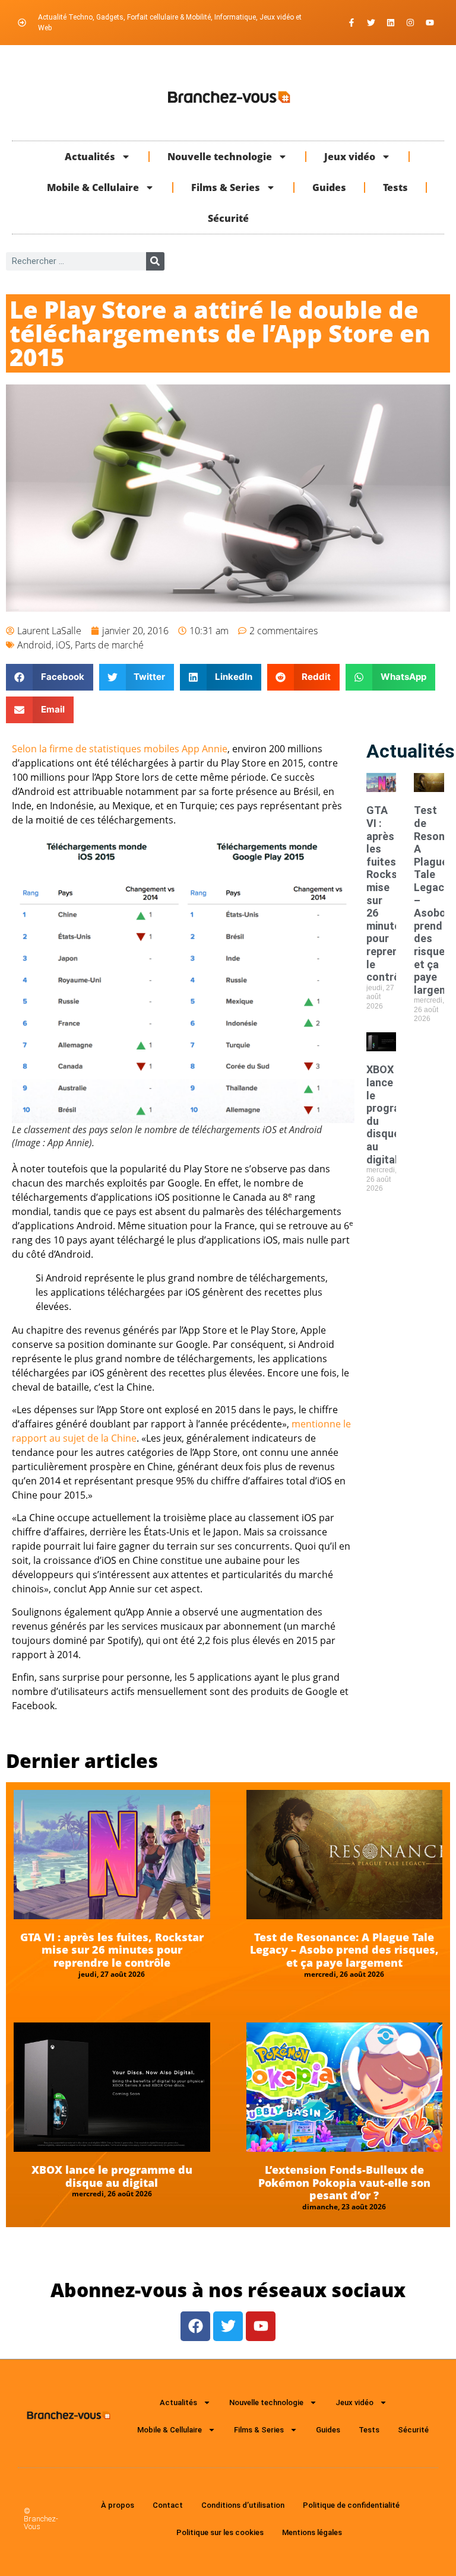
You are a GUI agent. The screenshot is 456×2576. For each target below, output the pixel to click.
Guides (329, 187)
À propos (118, 2505)
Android (34, 645)
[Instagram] (410, 23)
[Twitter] (371, 23)
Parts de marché (109, 645)
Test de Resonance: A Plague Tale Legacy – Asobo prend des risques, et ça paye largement (344, 1950)
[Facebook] (195, 2326)
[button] (50, 677)
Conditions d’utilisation (243, 2505)
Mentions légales (312, 2532)
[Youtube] (430, 23)
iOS (63, 645)
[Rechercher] (155, 261)
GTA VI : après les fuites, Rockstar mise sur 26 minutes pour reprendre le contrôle (112, 1950)
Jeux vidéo (350, 157)
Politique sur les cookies (220, 2532)
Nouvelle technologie (220, 157)
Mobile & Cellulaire (93, 187)
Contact (168, 2505)
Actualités (90, 157)
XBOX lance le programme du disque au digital (112, 2176)
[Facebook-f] (351, 23)
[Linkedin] (391, 23)
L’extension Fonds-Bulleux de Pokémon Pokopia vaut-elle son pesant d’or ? (344, 2182)
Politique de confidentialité (351, 2505)
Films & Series (226, 187)
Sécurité (228, 218)
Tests (395, 187)
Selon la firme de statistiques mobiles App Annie (120, 749)
